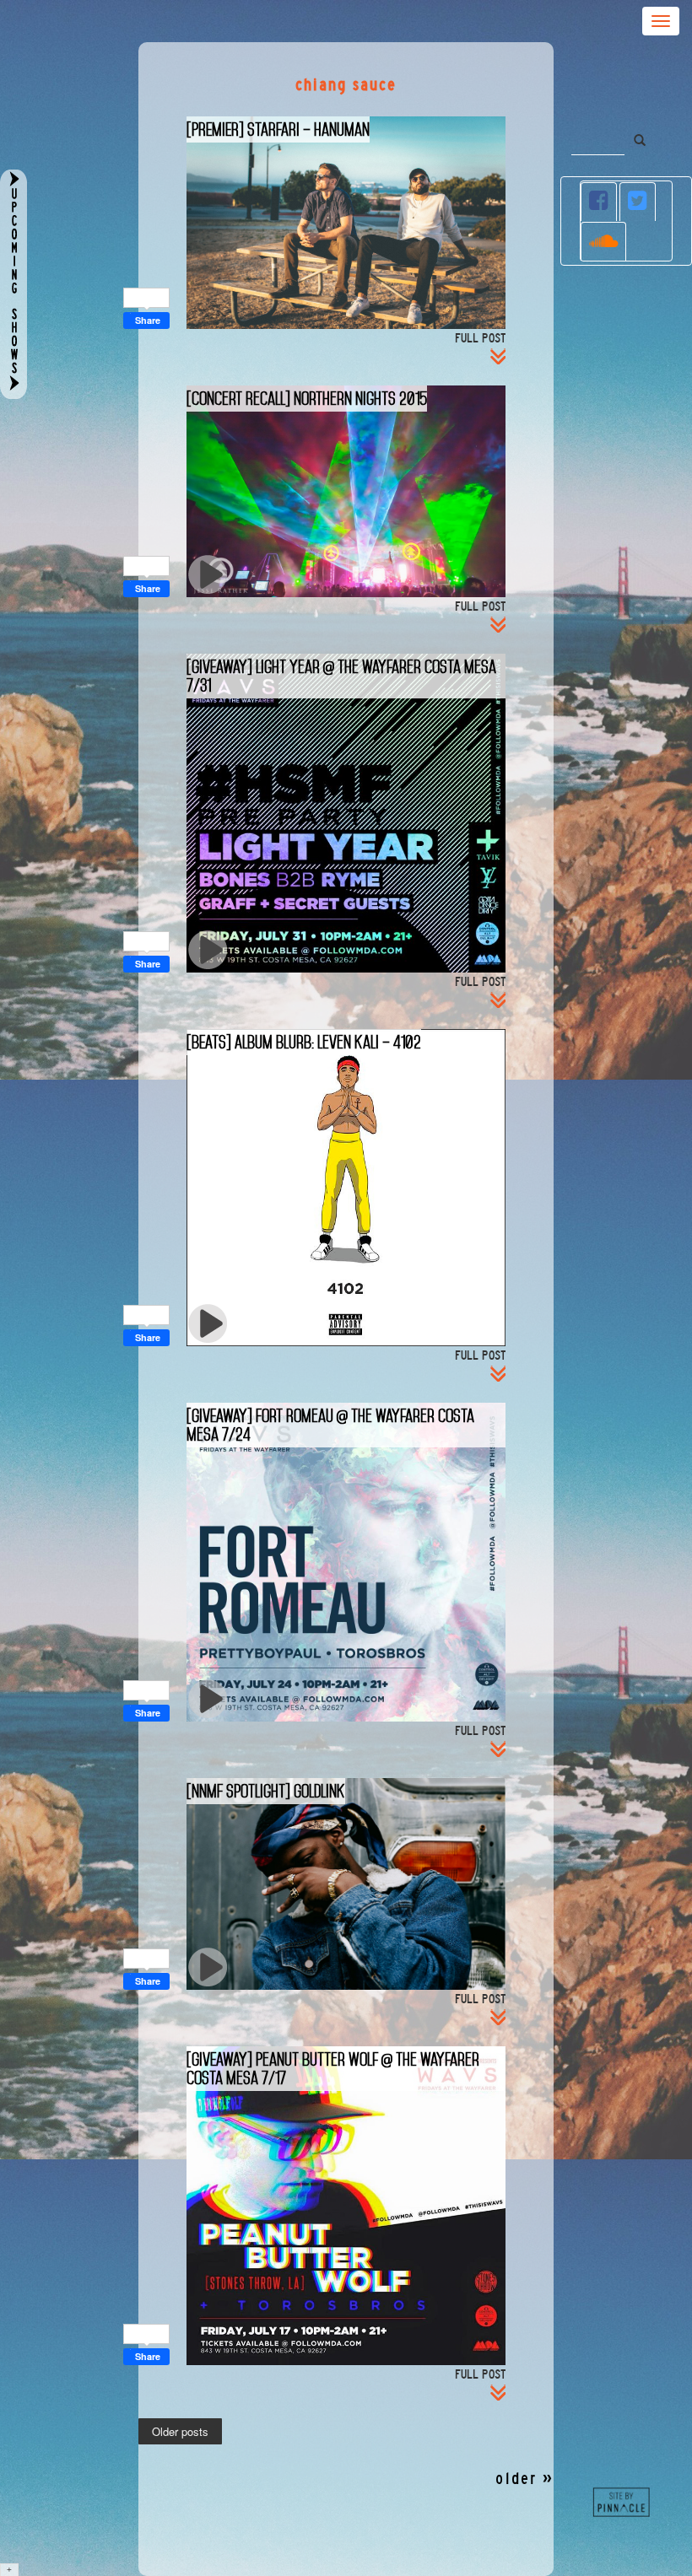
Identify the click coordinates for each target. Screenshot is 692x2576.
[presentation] (599, 202)
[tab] (599, 202)
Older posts (180, 2432)
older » (524, 2479)
